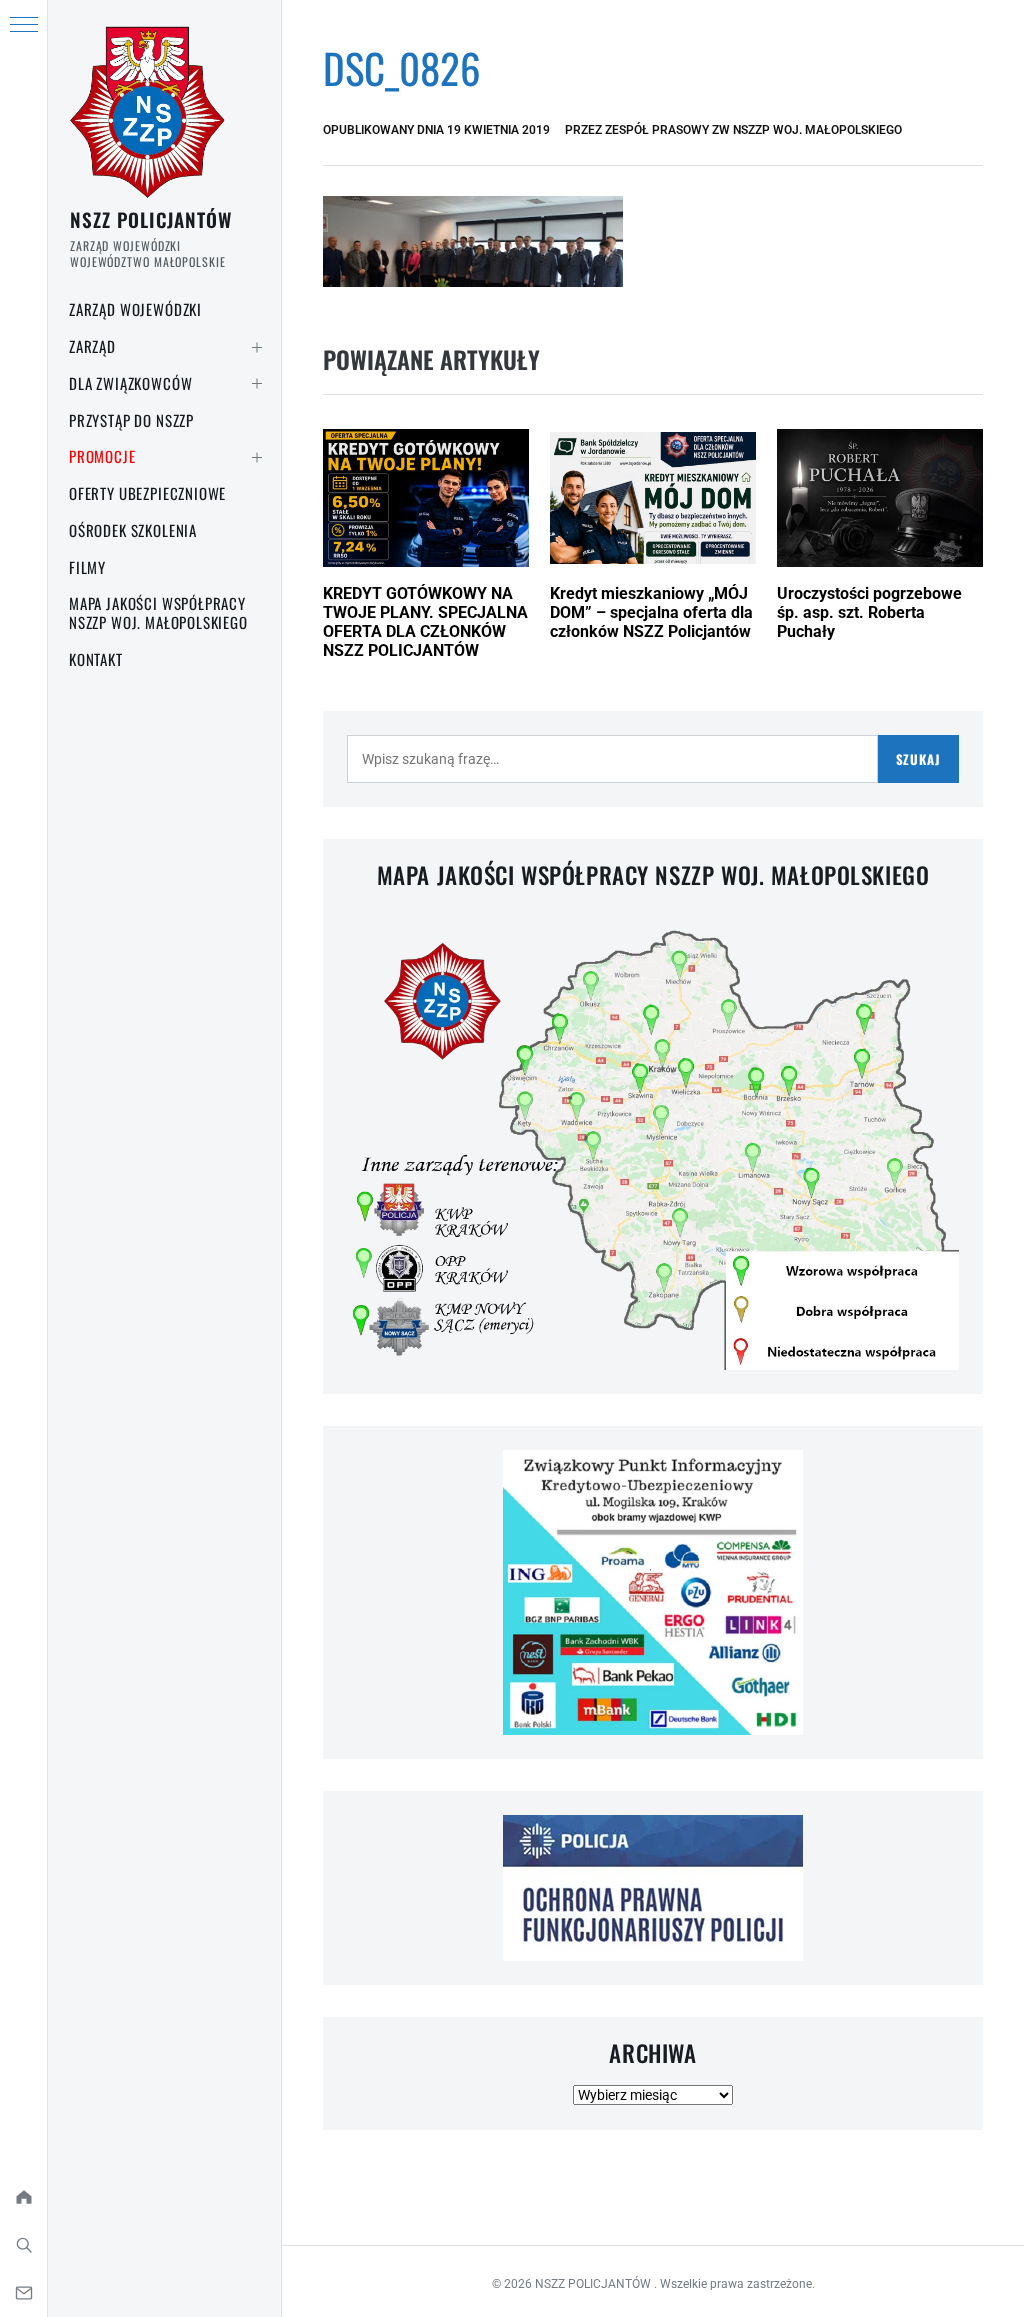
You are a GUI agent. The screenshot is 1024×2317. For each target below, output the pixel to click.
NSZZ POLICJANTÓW (151, 219)
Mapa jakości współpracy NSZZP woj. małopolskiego (158, 612)
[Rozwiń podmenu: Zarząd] (257, 347)
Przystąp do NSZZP (131, 420)
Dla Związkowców (130, 383)
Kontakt (96, 659)
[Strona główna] (23, 2197)
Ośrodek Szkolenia (133, 530)
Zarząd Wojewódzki (135, 309)
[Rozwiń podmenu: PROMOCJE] (257, 457)
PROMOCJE (102, 456)
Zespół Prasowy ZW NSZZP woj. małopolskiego (753, 130)
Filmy (87, 567)
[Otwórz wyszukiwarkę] (23, 2245)
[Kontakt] (23, 2293)
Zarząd (92, 346)
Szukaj (918, 759)
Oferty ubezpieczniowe (147, 493)
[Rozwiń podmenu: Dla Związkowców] (257, 384)
